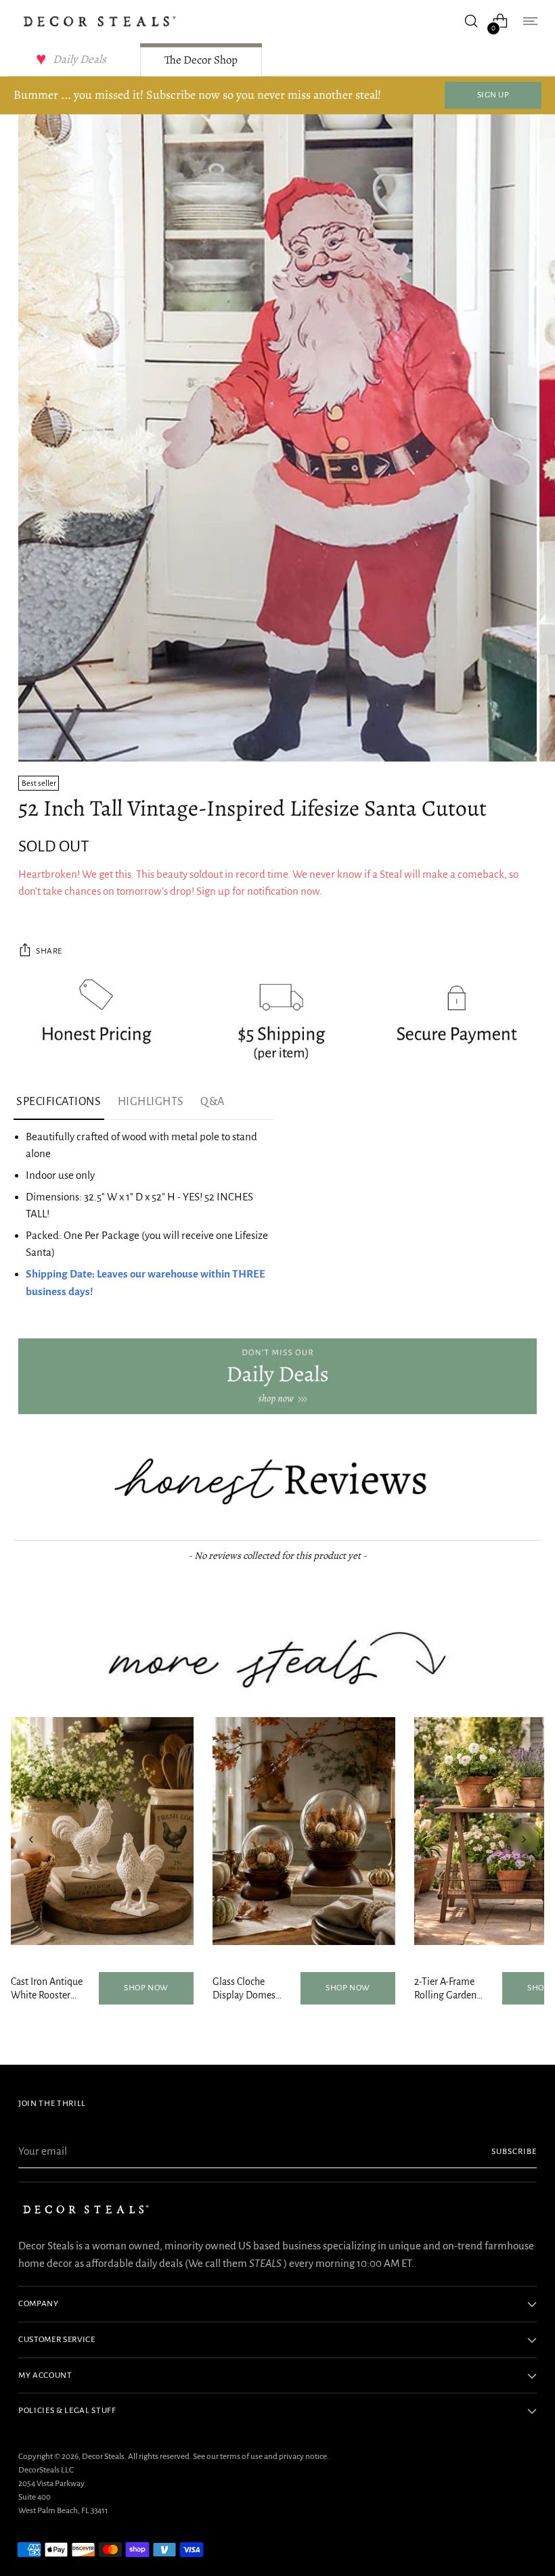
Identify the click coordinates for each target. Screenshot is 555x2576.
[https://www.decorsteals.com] (277, 1376)
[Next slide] (524, 1840)
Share (49, 951)
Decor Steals (103, 2456)
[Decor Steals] (99, 21)
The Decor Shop (201, 60)
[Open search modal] (471, 21)
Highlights (151, 1102)
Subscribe (514, 2151)
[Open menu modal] (530, 21)
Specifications (59, 1102)
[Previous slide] (31, 1840)
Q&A (213, 1102)
